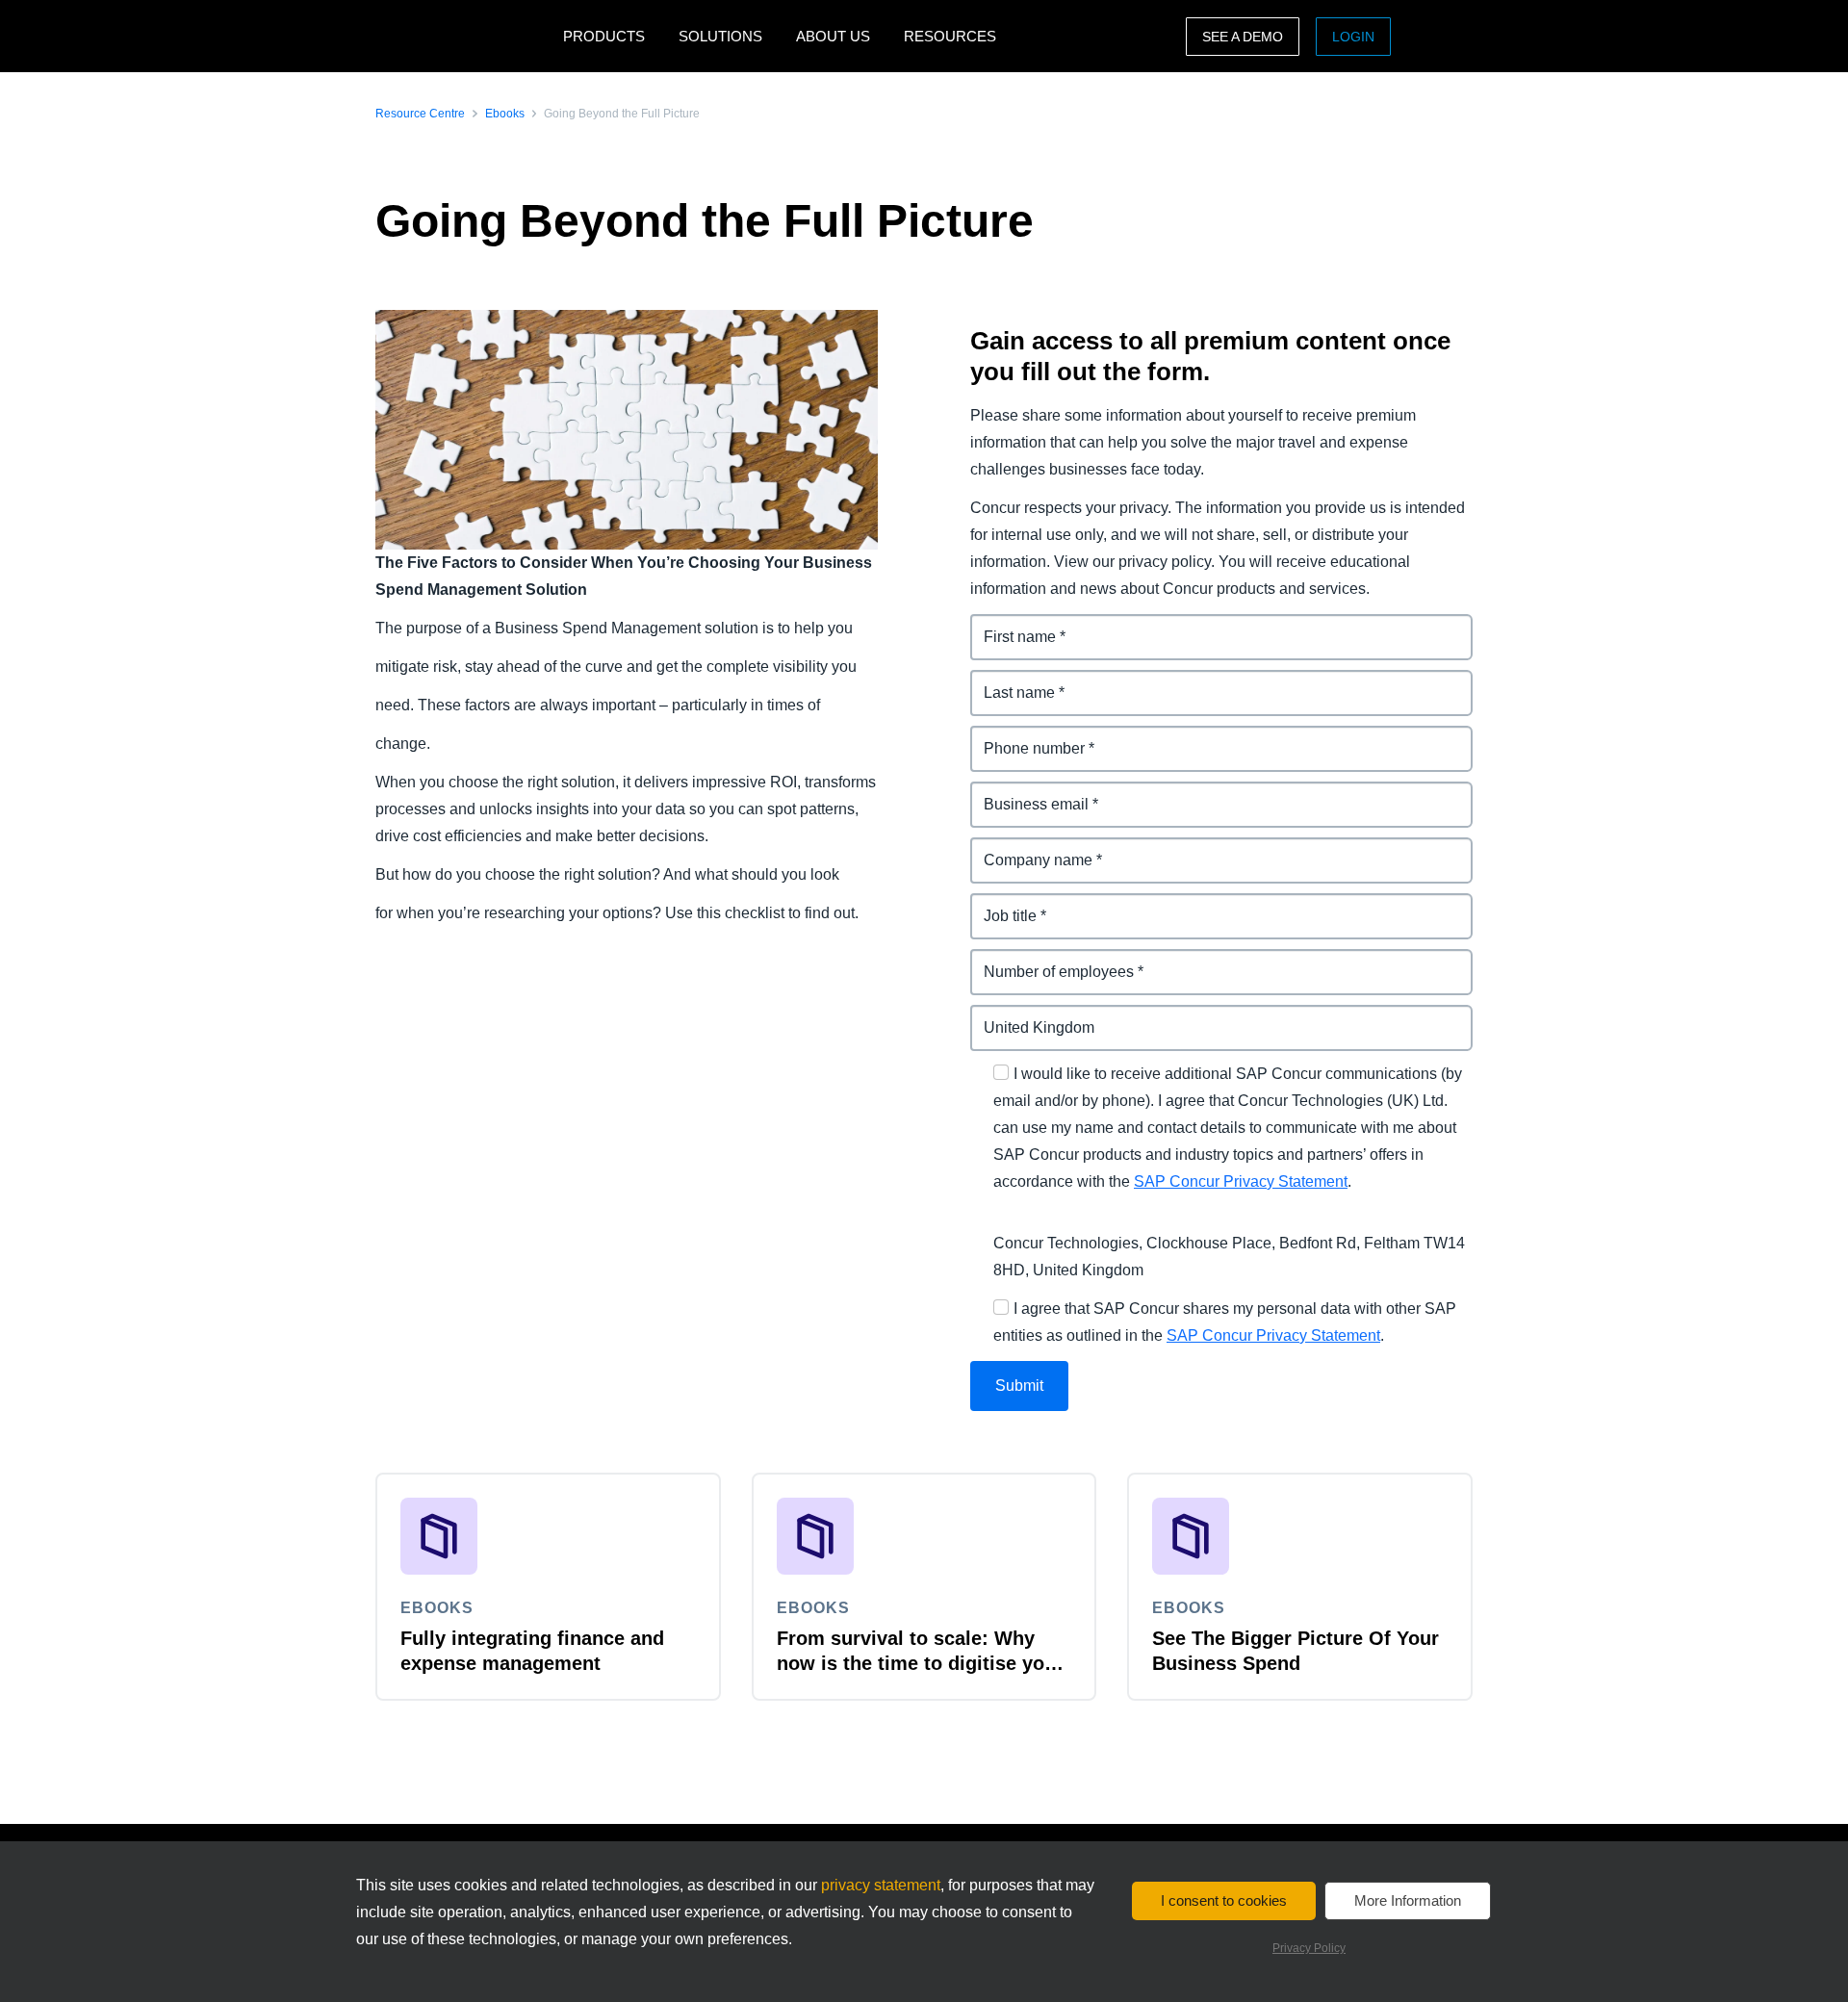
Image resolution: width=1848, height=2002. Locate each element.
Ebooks (505, 114)
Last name (1008, 681)
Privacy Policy (1309, 1948)
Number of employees (1051, 960)
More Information (1408, 1900)
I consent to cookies (1224, 1900)
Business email (1026, 793)
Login (1353, 37)
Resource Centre (420, 114)
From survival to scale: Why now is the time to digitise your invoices (920, 1663)
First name (1009, 625)
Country (1000, 1016)
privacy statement (881, 1885)
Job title (999, 904)
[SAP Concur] (464, 36)
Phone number (1025, 737)
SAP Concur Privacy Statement (1241, 1181)
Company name (1028, 848)
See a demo (1243, 37)
